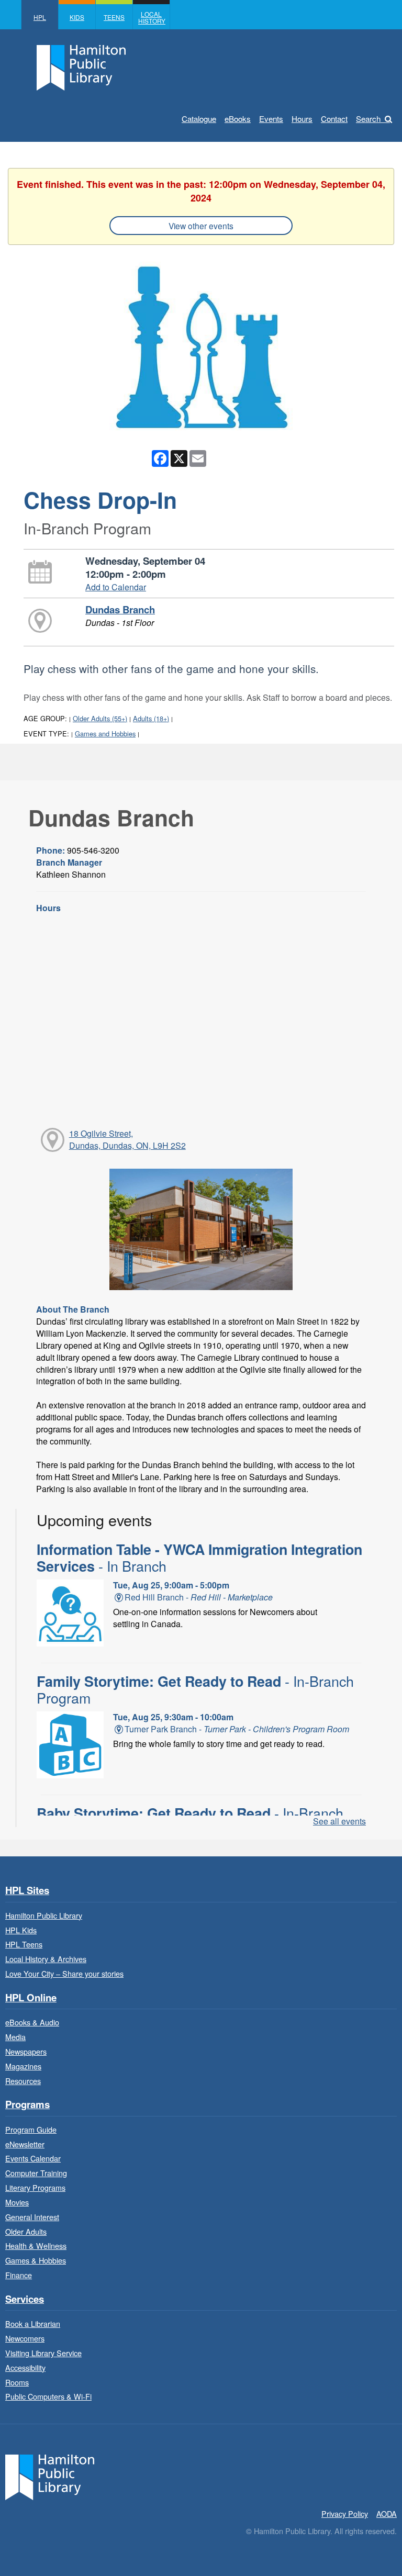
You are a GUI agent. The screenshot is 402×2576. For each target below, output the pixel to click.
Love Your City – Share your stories (64, 1973)
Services (25, 2299)
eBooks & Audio (32, 2022)
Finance (19, 2275)
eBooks (238, 119)
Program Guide (31, 2129)
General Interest (32, 2217)
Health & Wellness (36, 2245)
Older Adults (26, 2231)
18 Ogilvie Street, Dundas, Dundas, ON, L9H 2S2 (127, 1139)
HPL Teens (24, 1944)
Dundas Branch (120, 609)
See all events (339, 1821)
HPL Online (31, 1998)
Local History (152, 17)
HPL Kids (21, 1930)
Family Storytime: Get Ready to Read (195, 1689)
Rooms (17, 2382)
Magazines (23, 2066)
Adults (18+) (151, 718)
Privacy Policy (345, 2513)
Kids (77, 17)
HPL (40, 17)
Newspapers (26, 2051)
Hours (302, 119)
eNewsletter (25, 2144)
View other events (201, 226)
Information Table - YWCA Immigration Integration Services (199, 1558)
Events (271, 119)
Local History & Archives (46, 1959)
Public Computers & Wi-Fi (48, 2396)
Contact (334, 119)
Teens (114, 17)
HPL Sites (27, 1891)
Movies (17, 2202)
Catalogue (199, 119)
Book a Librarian (33, 2323)
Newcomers (25, 2338)
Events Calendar (33, 2158)
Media (15, 2037)
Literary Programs (35, 2187)
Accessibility (25, 2367)
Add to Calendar (116, 587)
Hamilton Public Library (44, 1915)
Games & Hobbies (36, 2260)
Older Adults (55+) (100, 718)
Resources (23, 2081)
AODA (387, 2513)
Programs (27, 2105)
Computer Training (36, 2173)
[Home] (50, 2476)
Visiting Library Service (43, 2353)
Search (368, 119)
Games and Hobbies (105, 733)
